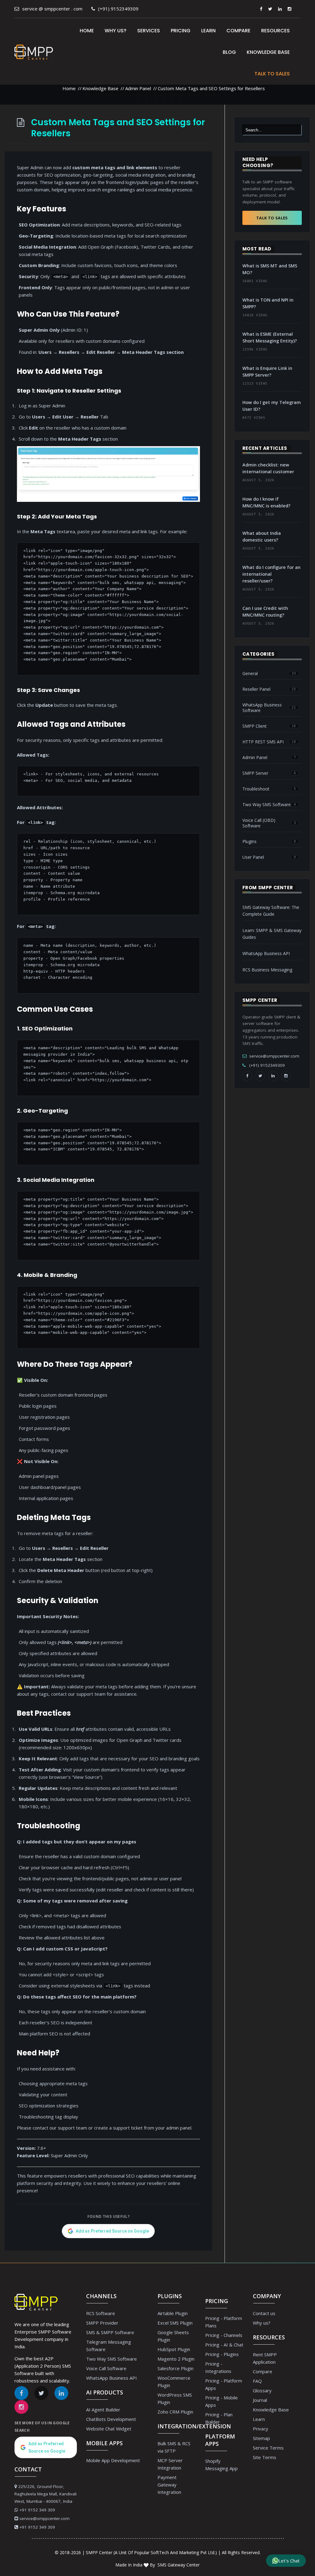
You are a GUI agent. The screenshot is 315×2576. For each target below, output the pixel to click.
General (250, 674)
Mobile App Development (113, 2460)
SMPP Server (255, 773)
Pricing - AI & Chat (224, 2345)
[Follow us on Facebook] (261, 9)
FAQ (257, 2381)
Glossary (262, 2390)
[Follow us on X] (270, 9)
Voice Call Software (106, 2368)
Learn (208, 31)
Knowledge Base (268, 52)
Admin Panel (138, 88)
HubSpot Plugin (174, 2349)
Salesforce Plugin (175, 2368)
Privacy (261, 2429)
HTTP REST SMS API (263, 742)
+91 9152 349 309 (37, 2510)
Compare (238, 31)
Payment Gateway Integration (169, 2485)
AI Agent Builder (103, 2410)
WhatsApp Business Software (262, 708)
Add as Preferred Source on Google (112, 2231)
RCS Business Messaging (267, 970)
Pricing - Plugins (222, 2354)
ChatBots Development (111, 2419)
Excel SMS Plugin (175, 2323)
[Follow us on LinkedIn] (273, 1076)
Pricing (181, 31)
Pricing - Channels (224, 2335)
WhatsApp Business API (266, 953)
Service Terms (268, 2448)
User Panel (253, 857)
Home (87, 31)
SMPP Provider (102, 2323)
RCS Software (101, 2313)
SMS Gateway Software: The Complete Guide (271, 911)
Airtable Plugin (173, 2313)
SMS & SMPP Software (110, 2332)
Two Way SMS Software (267, 805)
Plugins (249, 842)
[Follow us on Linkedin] (280, 9)
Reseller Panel (256, 689)
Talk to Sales (272, 74)
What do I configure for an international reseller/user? (271, 574)
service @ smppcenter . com (52, 9)
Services (149, 31)
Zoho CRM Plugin (175, 2412)
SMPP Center (99, 2552)
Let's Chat (289, 2561)
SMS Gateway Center (178, 2565)
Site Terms (265, 2457)
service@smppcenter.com (274, 1056)
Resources (275, 31)
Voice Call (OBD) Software (259, 823)
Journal (260, 2400)
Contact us (264, 2313)
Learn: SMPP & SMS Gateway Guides (272, 934)
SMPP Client (255, 726)
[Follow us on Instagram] (289, 9)
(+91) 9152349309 (118, 9)
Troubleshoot (256, 789)
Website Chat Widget (109, 2429)
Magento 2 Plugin (176, 2359)
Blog (229, 52)
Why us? (116, 31)
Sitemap (261, 2438)
